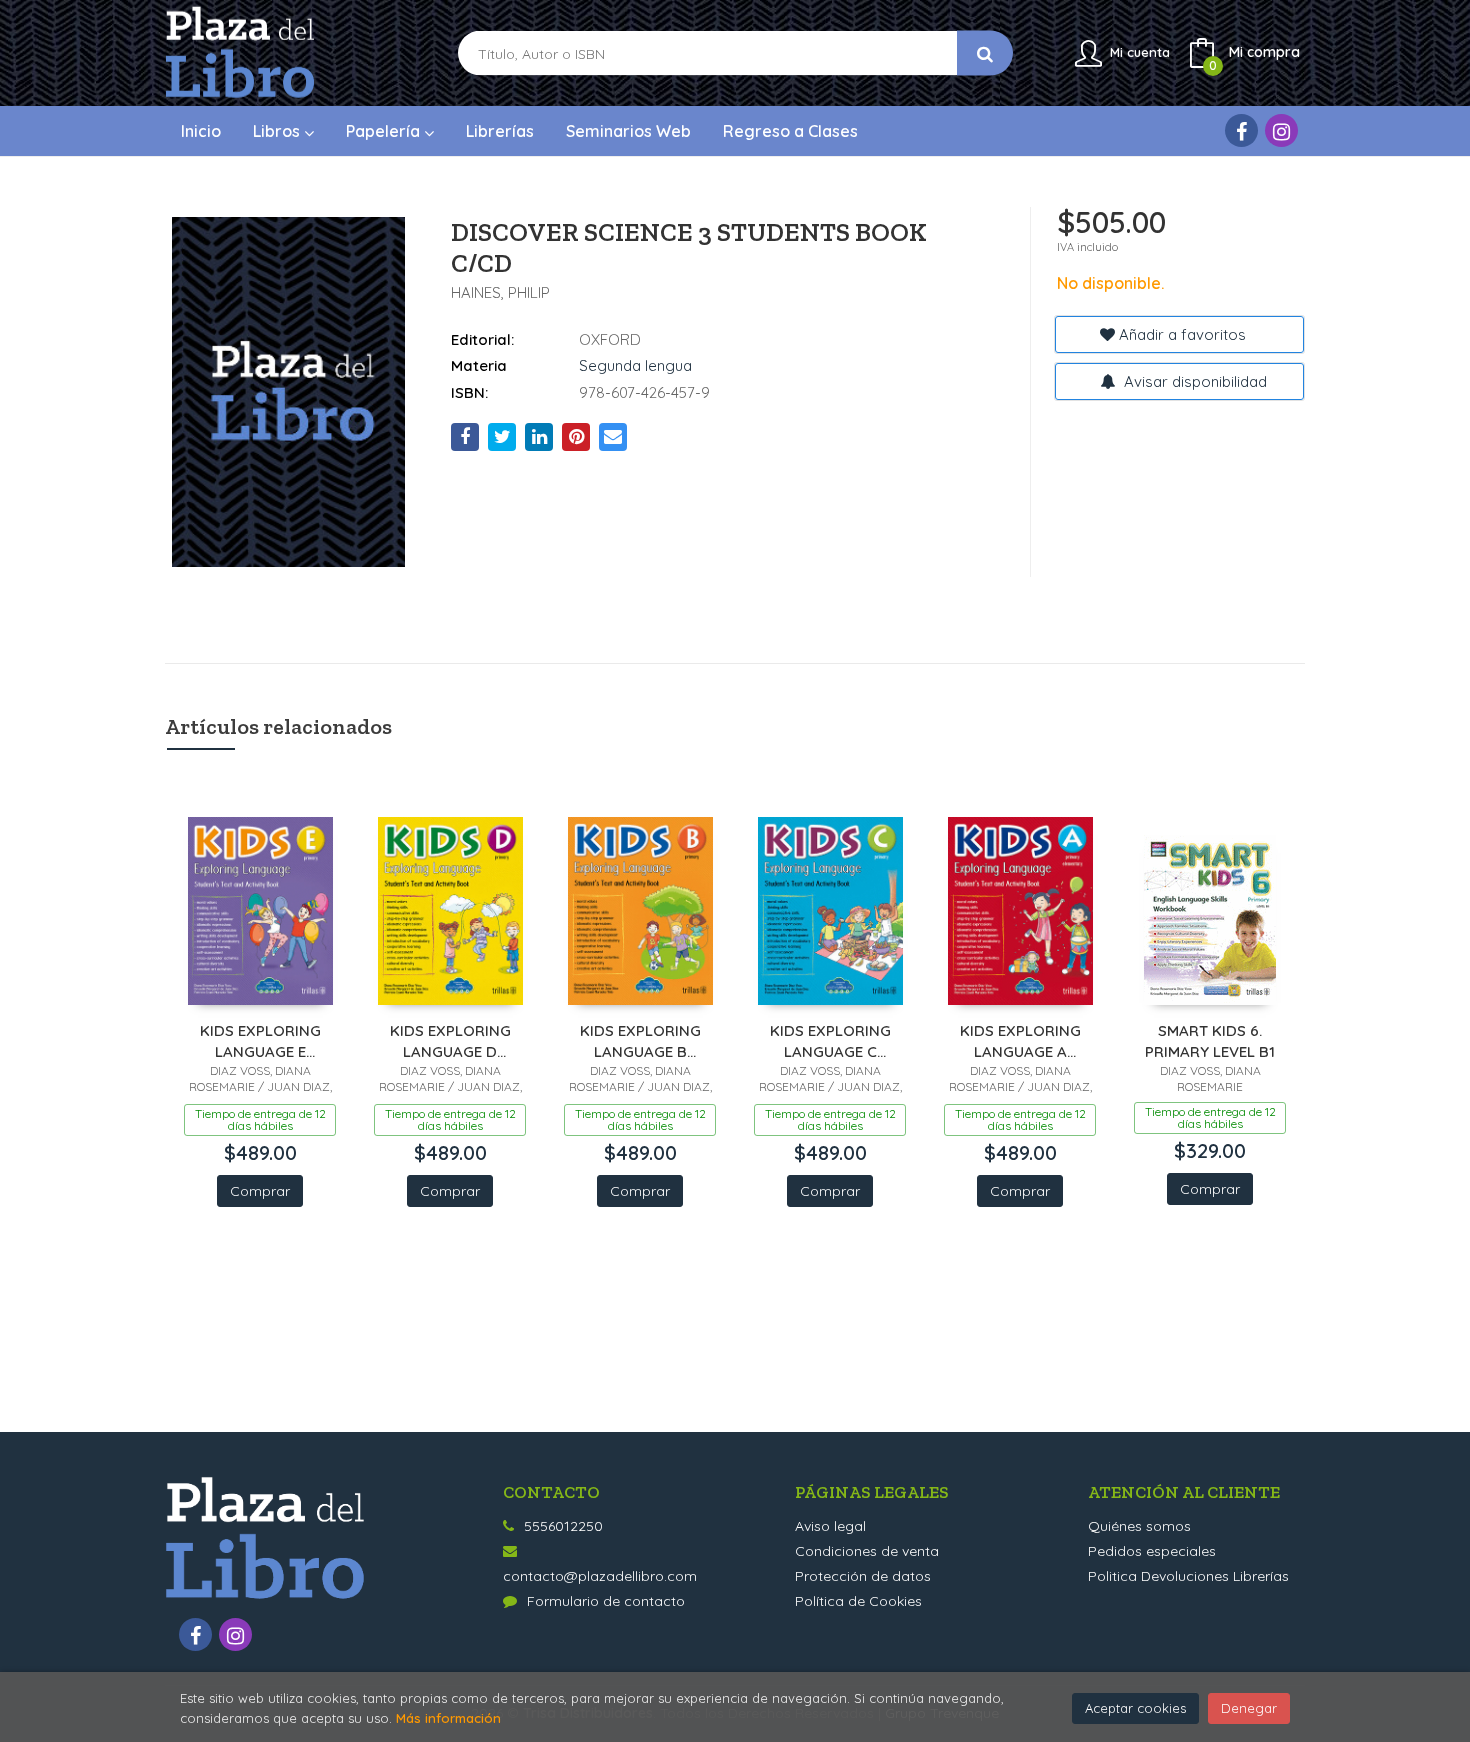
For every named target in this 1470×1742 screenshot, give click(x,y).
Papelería (385, 131)
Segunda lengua (635, 365)
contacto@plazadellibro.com (600, 1576)
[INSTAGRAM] (1281, 130)
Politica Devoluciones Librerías (1188, 1576)
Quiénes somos (1139, 1526)
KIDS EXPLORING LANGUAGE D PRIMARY (450, 1040)
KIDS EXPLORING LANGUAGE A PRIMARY (1020, 1040)
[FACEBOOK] (1241, 130)
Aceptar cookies (1135, 1708)
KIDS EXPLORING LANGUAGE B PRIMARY (640, 1040)
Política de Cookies (858, 1601)
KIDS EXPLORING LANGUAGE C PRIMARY (830, 1040)
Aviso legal (830, 1526)
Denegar (1249, 1708)
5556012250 (563, 1526)
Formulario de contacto (606, 1601)
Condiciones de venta (867, 1551)
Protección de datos (863, 1576)
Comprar (260, 1191)
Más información (448, 1718)
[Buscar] (985, 53)
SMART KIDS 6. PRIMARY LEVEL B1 (1210, 1040)
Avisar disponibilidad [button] (1193, 381)
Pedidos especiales (1152, 1551)
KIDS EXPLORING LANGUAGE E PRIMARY (260, 1040)
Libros (278, 131)
